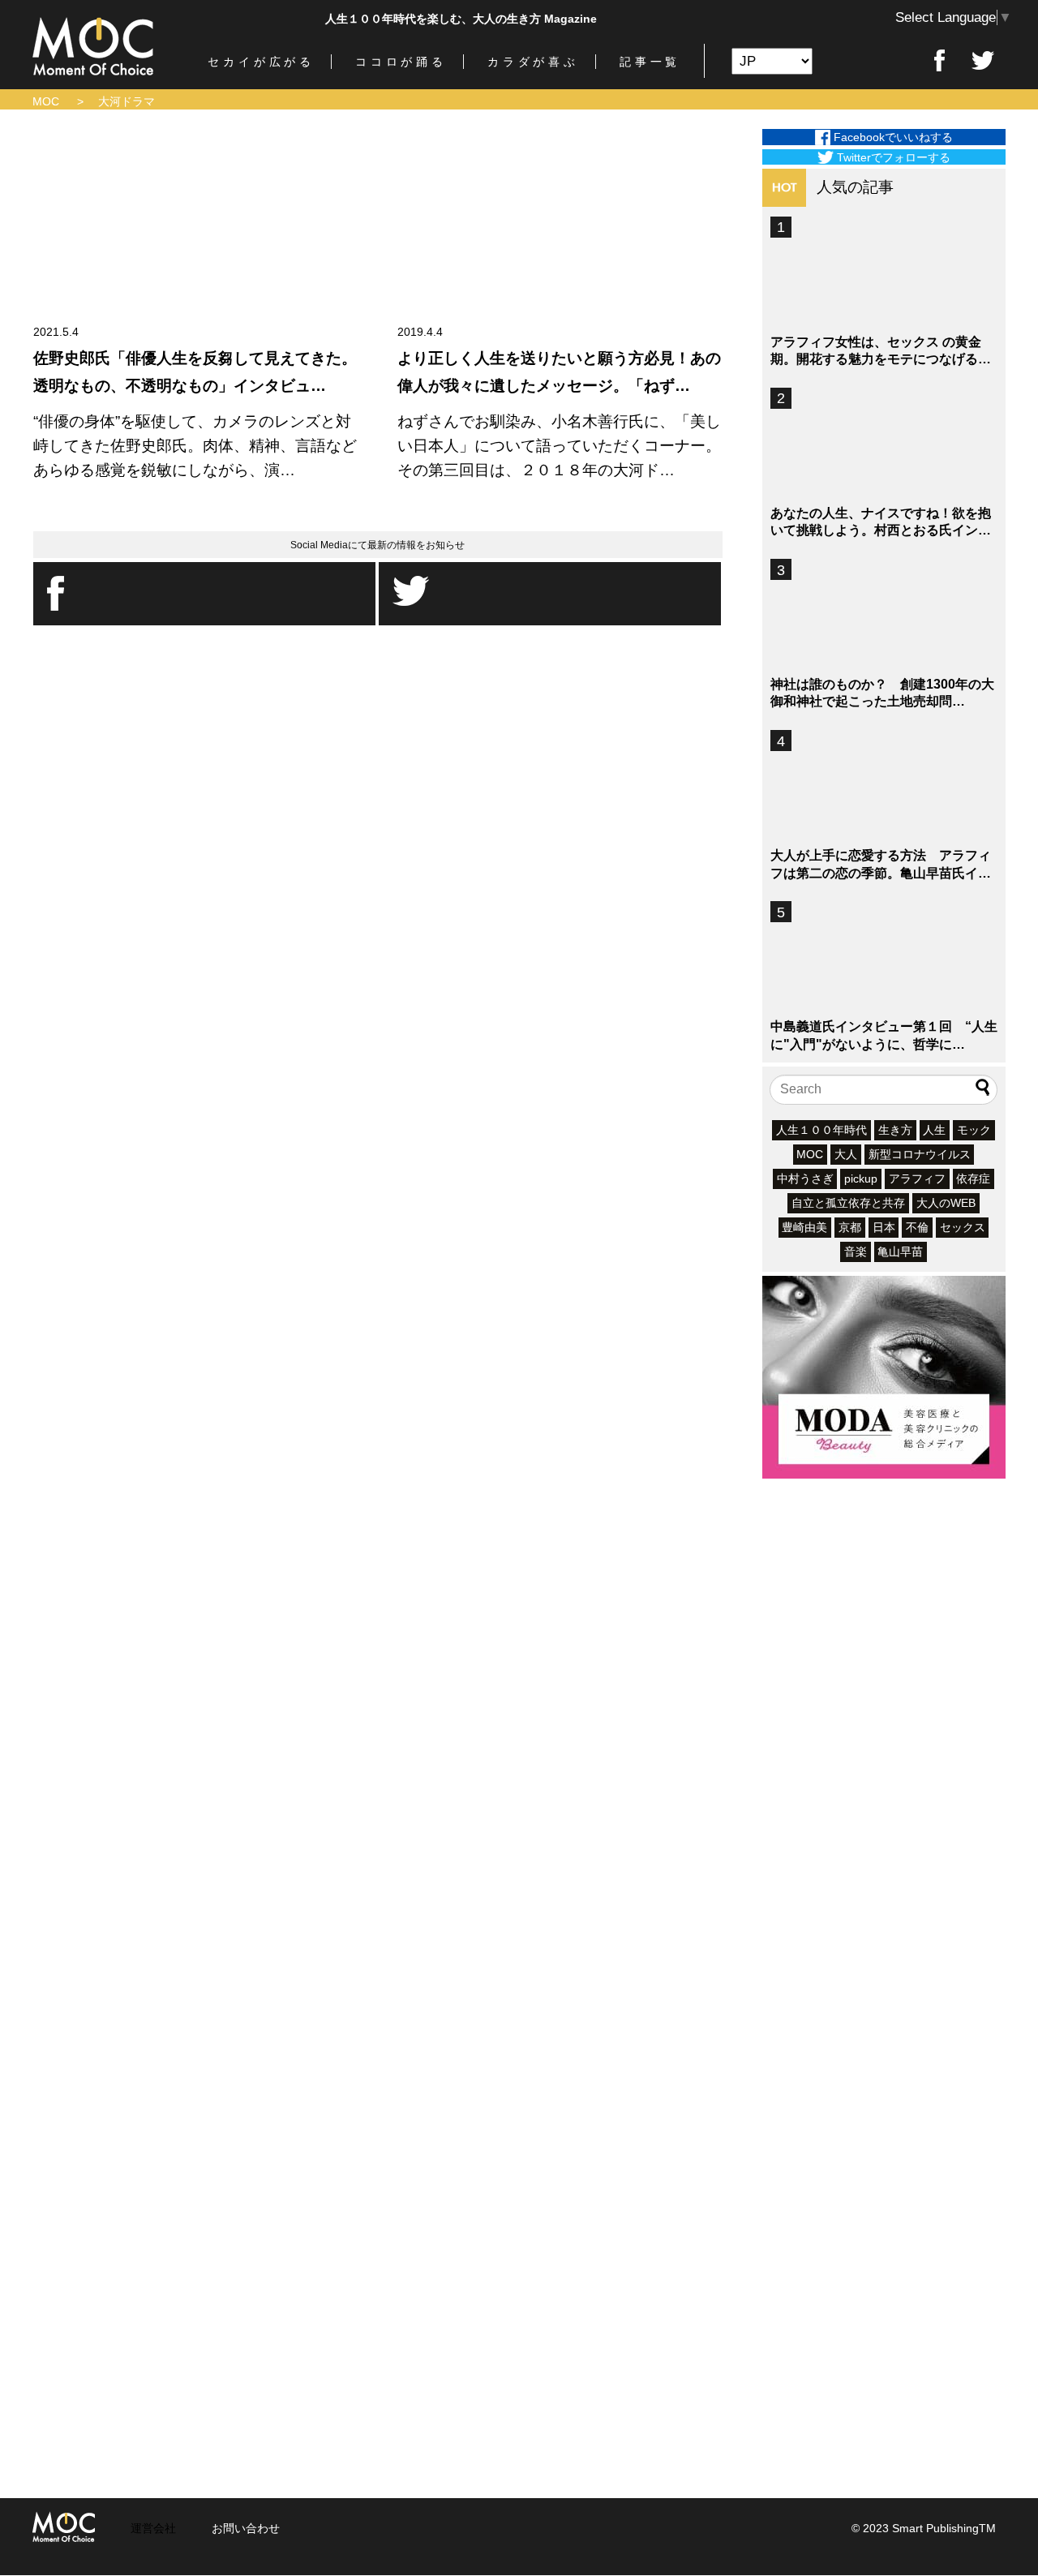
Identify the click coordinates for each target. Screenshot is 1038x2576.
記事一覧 (650, 62)
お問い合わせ (246, 2528)
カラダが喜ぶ (533, 62)
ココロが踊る (401, 62)
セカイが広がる (261, 62)
